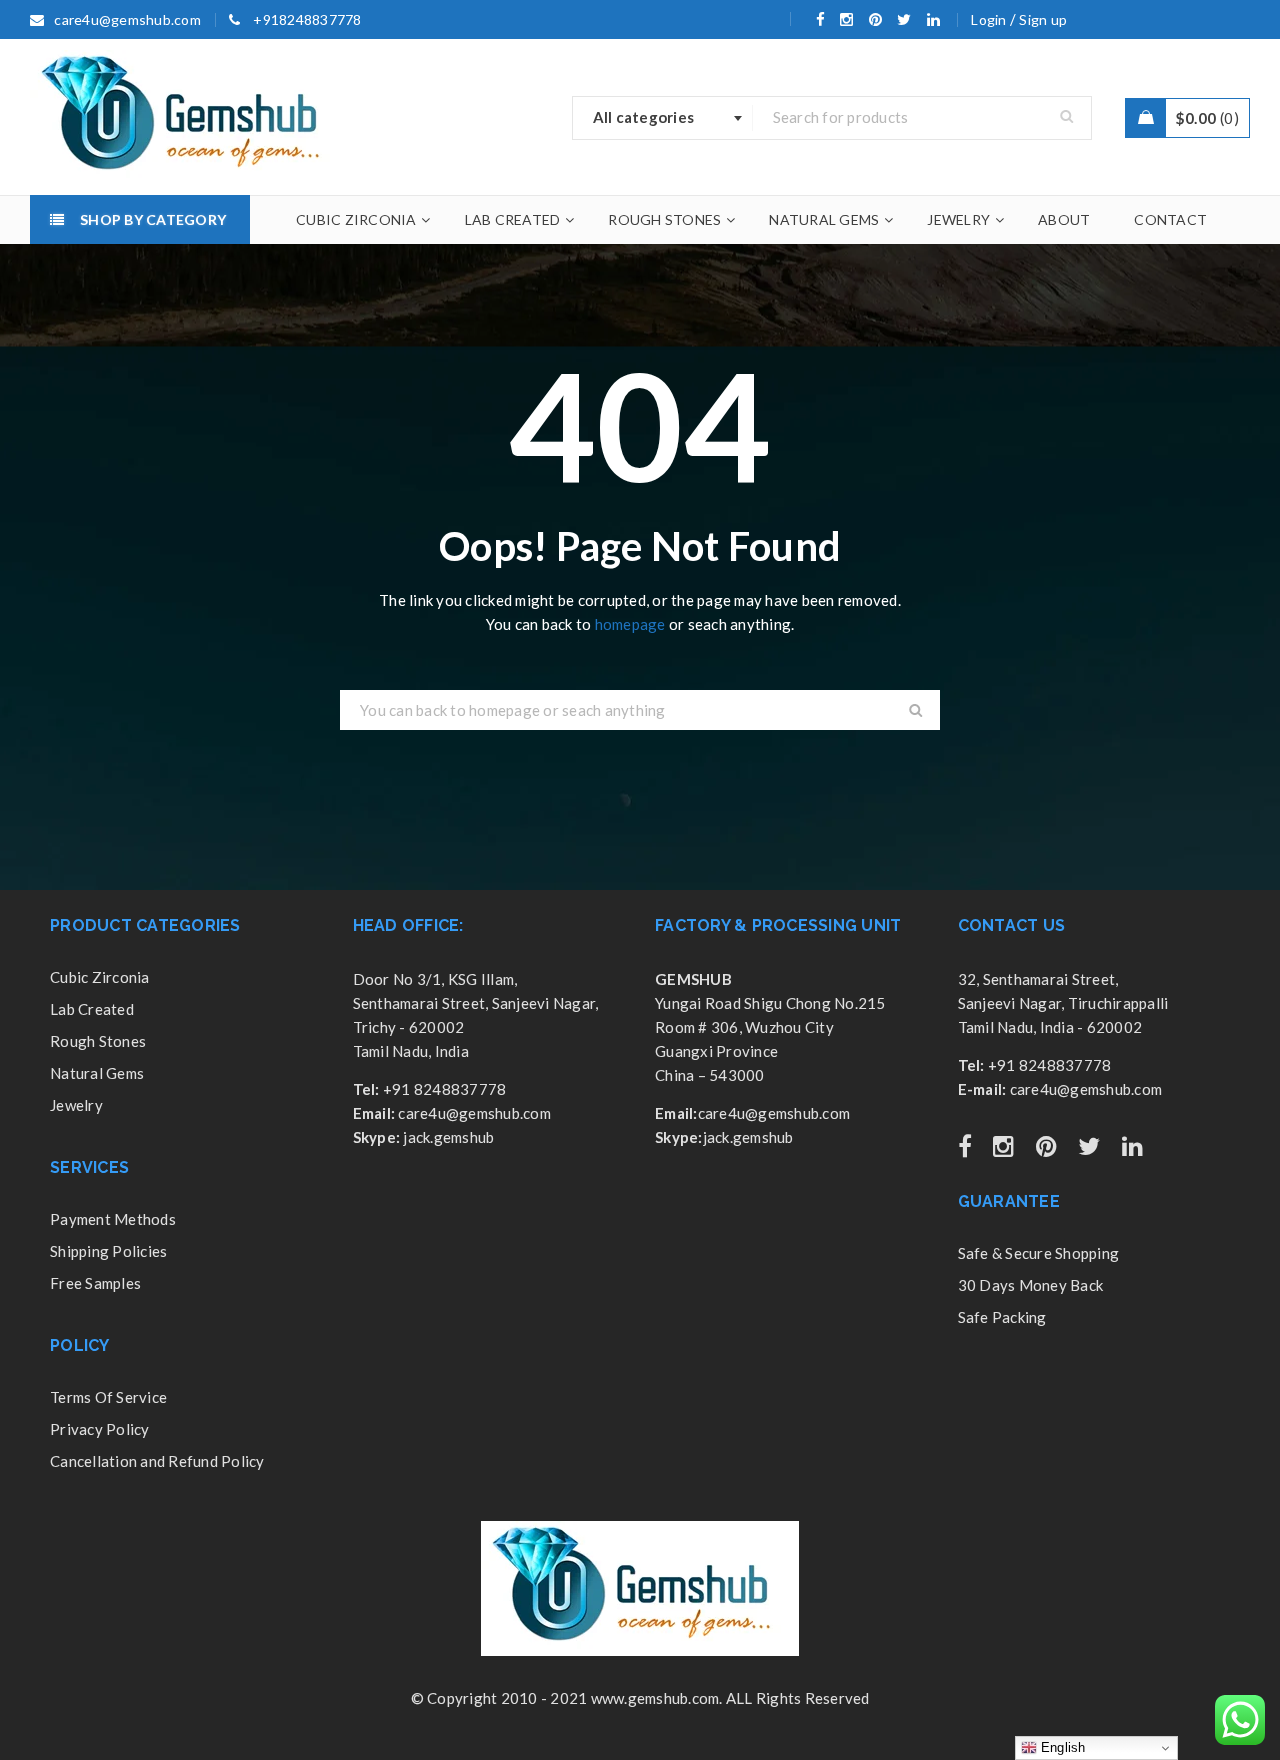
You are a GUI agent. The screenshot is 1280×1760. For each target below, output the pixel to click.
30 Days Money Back (1031, 1285)
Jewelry (76, 1105)
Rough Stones (98, 1041)
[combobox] (663, 118)
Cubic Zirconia (100, 977)
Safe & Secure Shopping (1039, 1253)
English (1061, 1747)
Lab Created (92, 1009)
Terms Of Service (108, 1397)
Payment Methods (113, 1219)
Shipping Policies (108, 1251)
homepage (630, 624)
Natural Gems (97, 1073)
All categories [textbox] (644, 117)
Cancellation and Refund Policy (157, 1461)
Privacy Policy (100, 1429)
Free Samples (95, 1283)
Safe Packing (1002, 1317)
